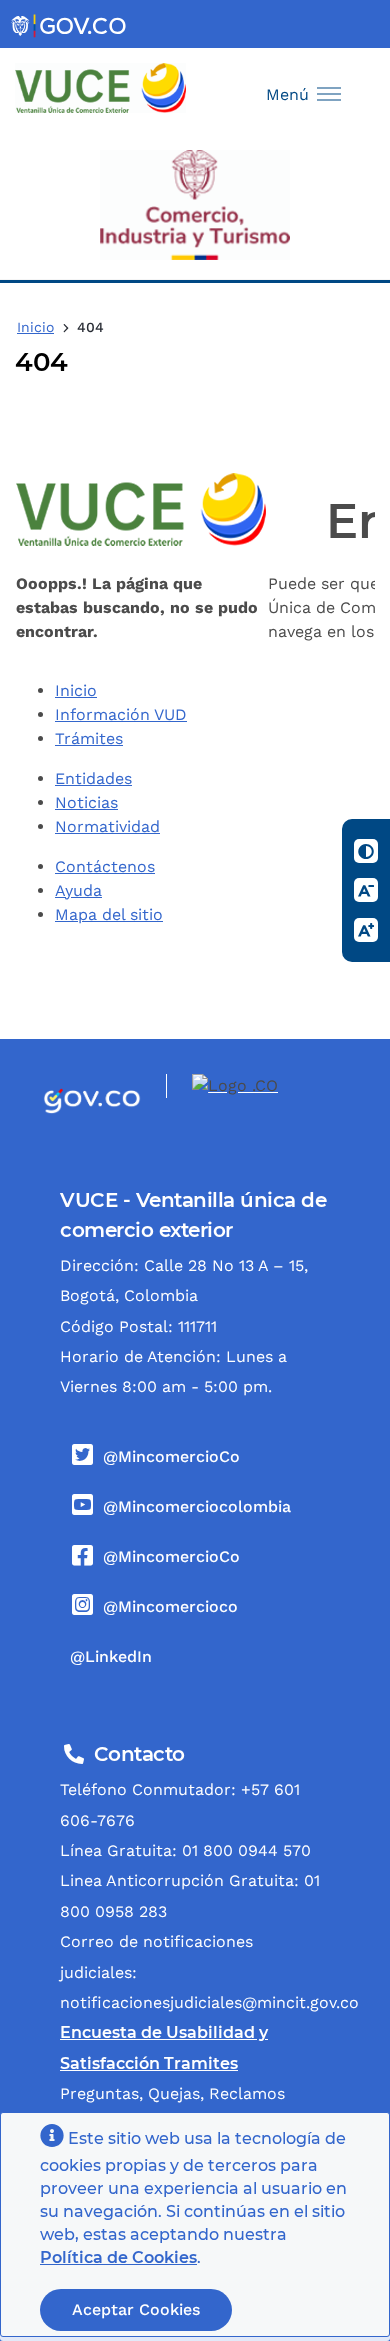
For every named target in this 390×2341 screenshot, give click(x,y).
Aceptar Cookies (136, 2309)
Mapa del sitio (109, 914)
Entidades (93, 778)
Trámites (89, 738)
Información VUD (121, 714)
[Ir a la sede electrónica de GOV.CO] (70, 24)
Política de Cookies (118, 2257)
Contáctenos (105, 866)
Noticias (86, 802)
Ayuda (78, 890)
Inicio (35, 327)
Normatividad (107, 826)
